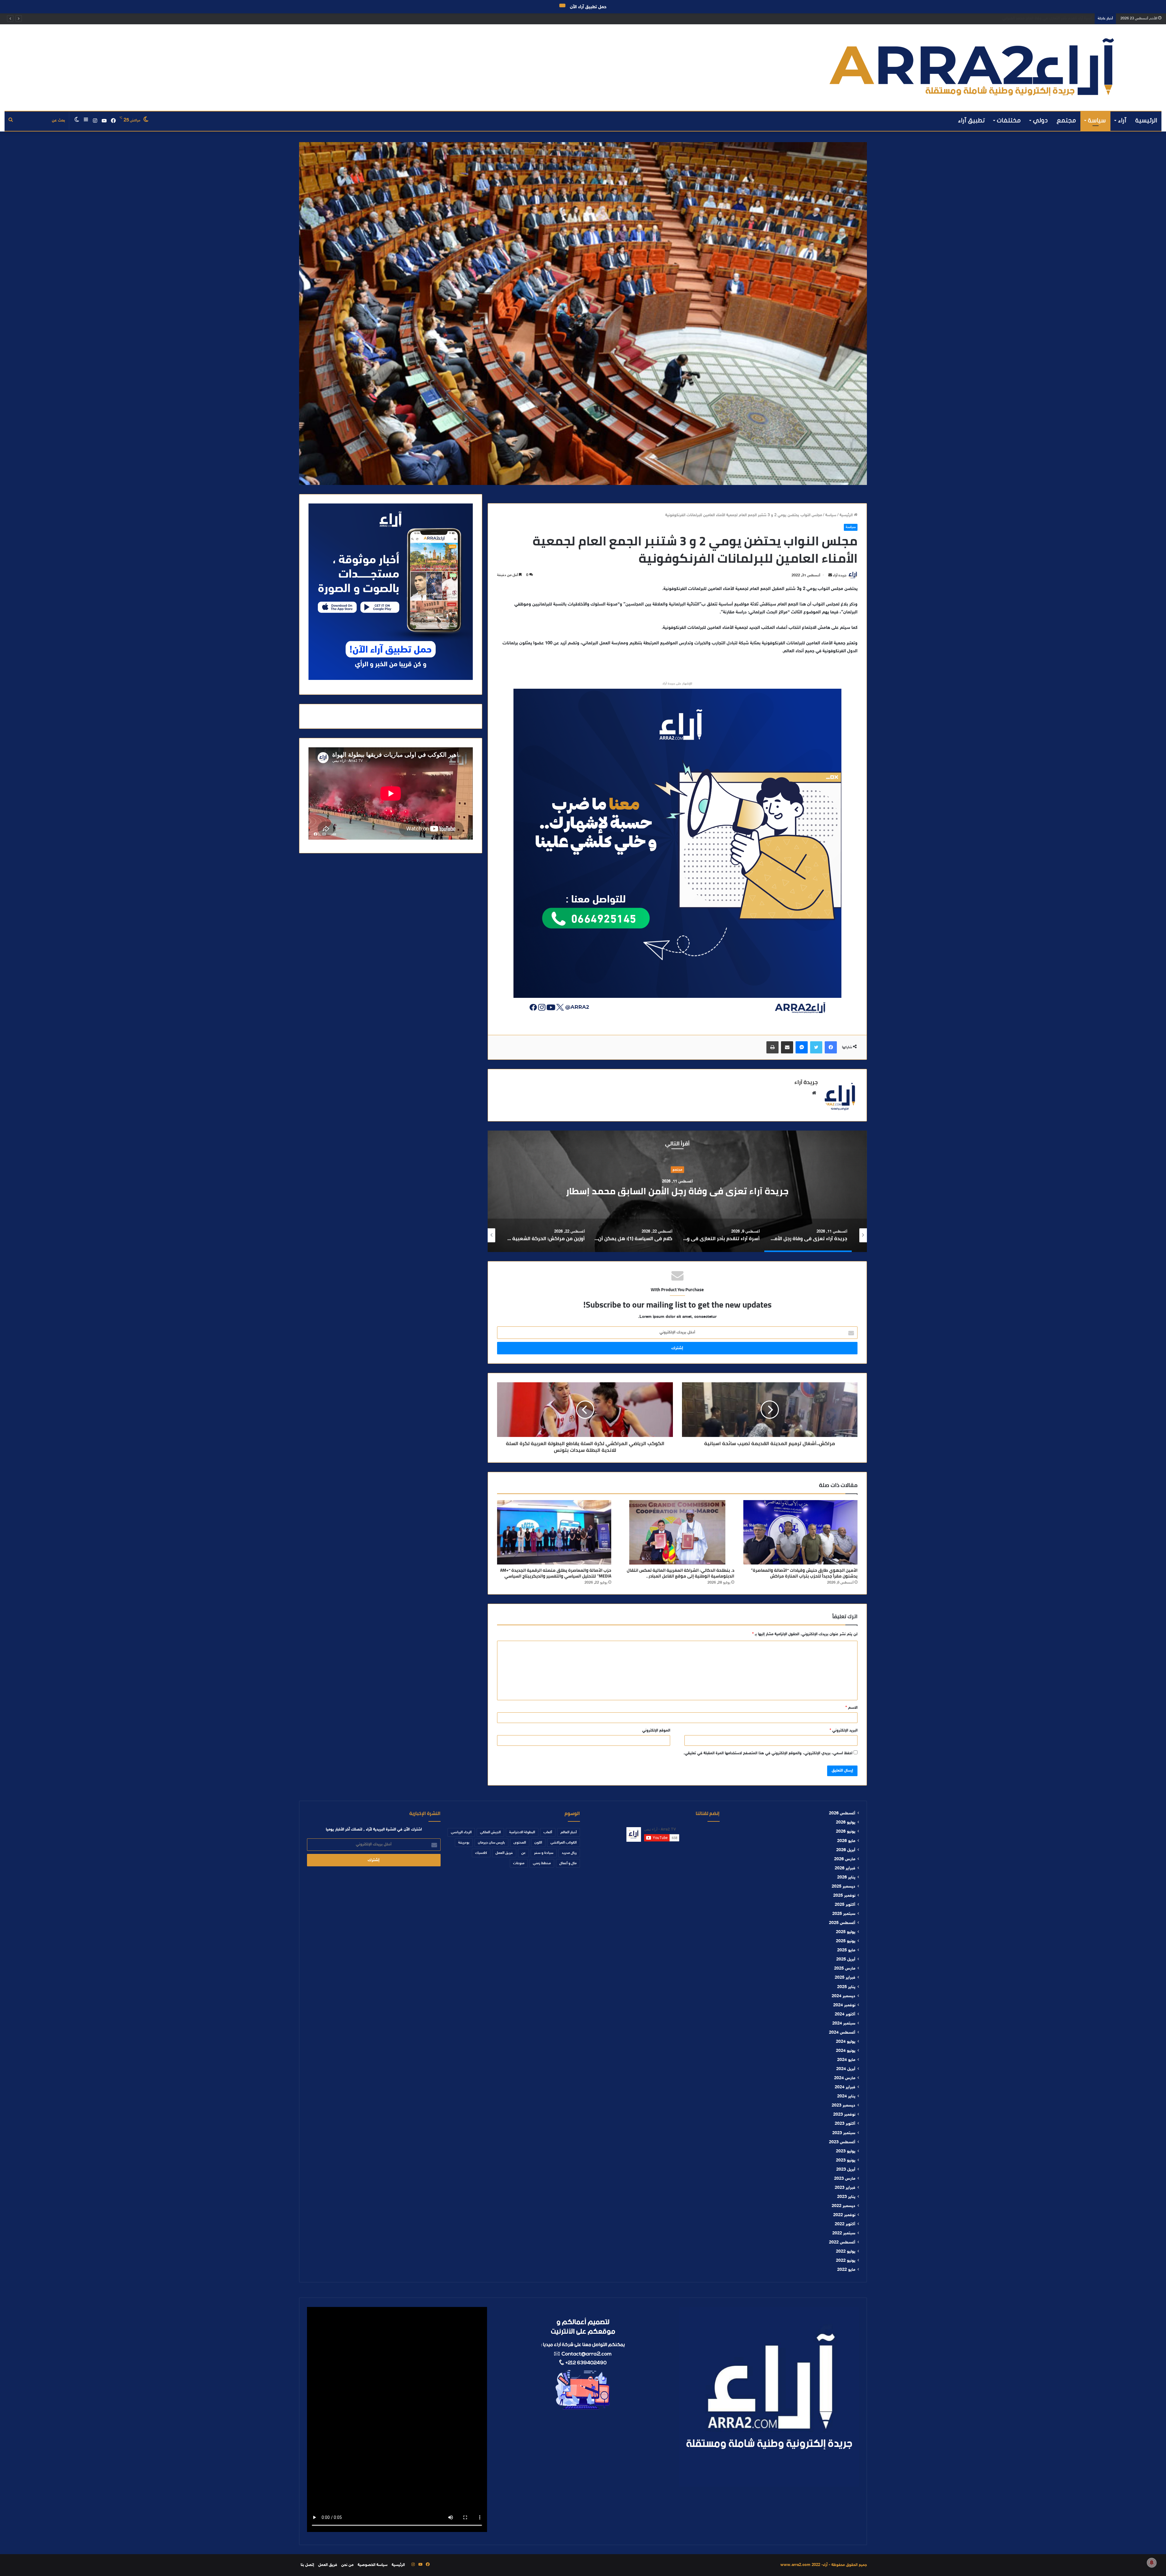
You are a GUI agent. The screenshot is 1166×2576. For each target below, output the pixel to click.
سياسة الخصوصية (373, 2565)
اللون (538, 1843)
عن (523, 1853)
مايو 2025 (846, 1950)
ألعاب (548, 1832)
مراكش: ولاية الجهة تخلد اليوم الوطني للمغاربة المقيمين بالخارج (677, 1191)
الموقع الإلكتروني (656, 1731)
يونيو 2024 (846, 2051)
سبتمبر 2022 (844, 2233)
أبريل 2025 (846, 1960)
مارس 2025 (845, 1969)
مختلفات (1009, 120)
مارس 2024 (845, 2078)
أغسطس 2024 (842, 2033)
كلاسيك (481, 1853)
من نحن (347, 2565)
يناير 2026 (846, 1878)
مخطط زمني (542, 1863)
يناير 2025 (846, 1987)
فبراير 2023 (845, 2188)
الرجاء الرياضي (461, 1832)
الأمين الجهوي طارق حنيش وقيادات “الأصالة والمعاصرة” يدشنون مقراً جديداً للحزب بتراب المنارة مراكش (1008, 19)
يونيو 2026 (846, 1832)
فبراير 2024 (845, 2087)
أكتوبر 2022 (845, 2224)
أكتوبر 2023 (845, 2124)
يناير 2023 (846, 2197)
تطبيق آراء (972, 120)
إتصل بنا (307, 2565)
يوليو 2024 (846, 2042)
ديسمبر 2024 (844, 1996)
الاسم (851, 1708)
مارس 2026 (845, 1859)
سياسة (1097, 120)
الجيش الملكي (490, 1832)
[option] (677, 1191)
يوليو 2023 (846, 2151)
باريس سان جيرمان (491, 1843)
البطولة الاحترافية (522, 1832)
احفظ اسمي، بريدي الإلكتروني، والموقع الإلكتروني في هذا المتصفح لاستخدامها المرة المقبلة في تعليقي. (768, 1753)
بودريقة (464, 1843)
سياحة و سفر (677, 1164)
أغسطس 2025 (842, 1923)
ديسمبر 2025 (844, 1887)
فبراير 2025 (845, 1978)
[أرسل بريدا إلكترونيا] (830, 575)
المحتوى (520, 1843)
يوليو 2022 (846, 2252)
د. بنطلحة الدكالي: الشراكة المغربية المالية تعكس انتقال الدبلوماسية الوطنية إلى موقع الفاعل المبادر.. (680, 1573)
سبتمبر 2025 (844, 1914)
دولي (1040, 120)
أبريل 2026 (846, 1850)
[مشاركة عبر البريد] (787, 1047)
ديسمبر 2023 (844, 2106)
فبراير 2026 (845, 1868)
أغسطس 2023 (842, 2142)
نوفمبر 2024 (844, 2005)
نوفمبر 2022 (844, 2215)
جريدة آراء (840, 575)
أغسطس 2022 (842, 2243)
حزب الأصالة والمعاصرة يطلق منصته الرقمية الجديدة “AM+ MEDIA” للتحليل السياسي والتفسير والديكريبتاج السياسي (556, 1573)
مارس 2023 (845, 2179)
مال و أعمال (568, 1863)
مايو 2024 (846, 2060)
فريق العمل (504, 1853)
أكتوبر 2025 (845, 1905)
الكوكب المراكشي (564, 1843)
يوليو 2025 (846, 1932)
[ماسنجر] (802, 1047)
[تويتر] (816, 1047)
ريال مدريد (569, 1853)
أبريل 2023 (846, 2170)
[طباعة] (772, 1047)
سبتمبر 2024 (844, 2024)
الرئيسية (1146, 120)
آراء (1122, 120)
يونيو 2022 (846, 2261)
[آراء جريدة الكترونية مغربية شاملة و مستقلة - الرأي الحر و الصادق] (972, 68)
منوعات (519, 1863)
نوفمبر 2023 (844, 2115)
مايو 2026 (846, 1841)
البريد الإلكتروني (844, 1731)
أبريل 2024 (846, 2069)
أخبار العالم (569, 1832)
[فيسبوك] (831, 1047)
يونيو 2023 (846, 2161)
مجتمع (1066, 120)
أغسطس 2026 (842, 1813)
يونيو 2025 (846, 1941)
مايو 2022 (846, 2270)
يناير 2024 (846, 2097)
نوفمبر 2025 (844, 1896)
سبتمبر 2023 (844, 2133)
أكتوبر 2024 (845, 2015)
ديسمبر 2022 (844, 2206)
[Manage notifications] (1152, 2563)
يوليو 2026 (846, 1823)
